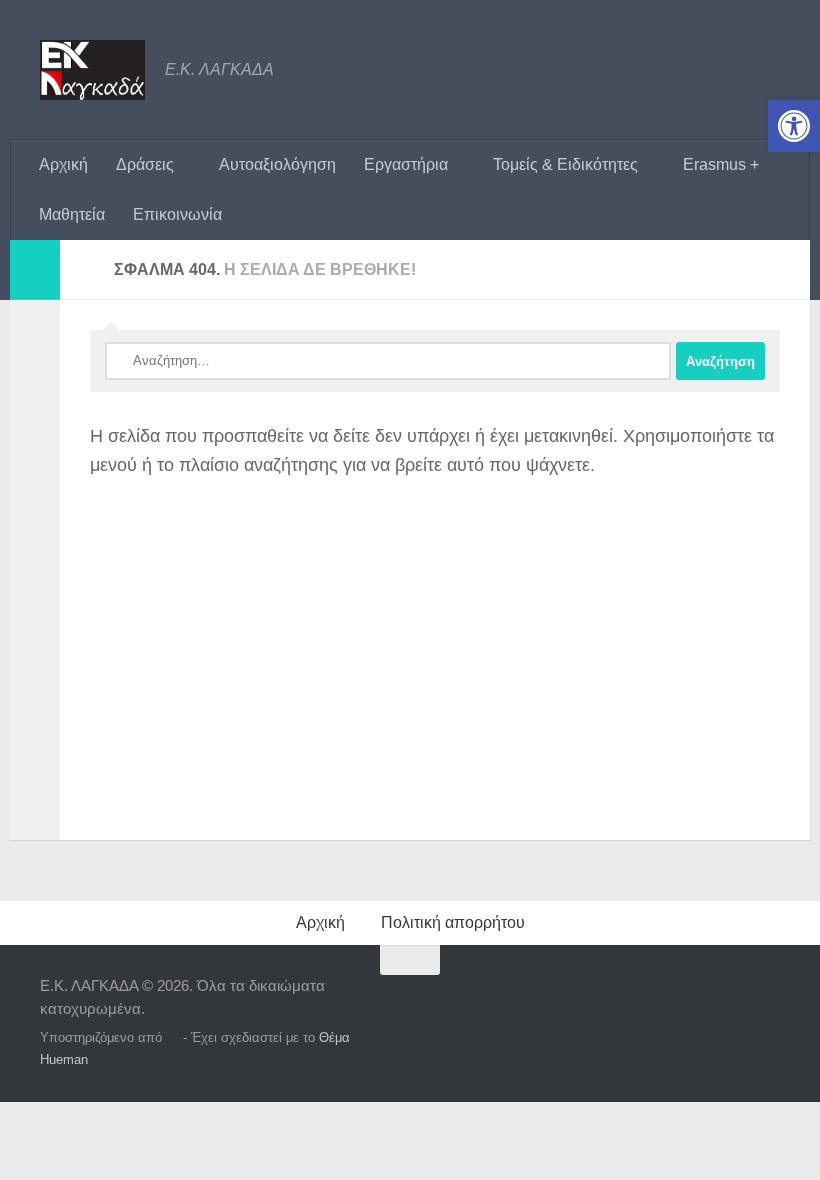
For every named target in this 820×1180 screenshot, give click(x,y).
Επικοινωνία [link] (177, 214)
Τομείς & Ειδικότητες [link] (565, 164)
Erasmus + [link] (721, 164)
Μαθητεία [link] (72, 214)
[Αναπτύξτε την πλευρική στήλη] (35, 270)
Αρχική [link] (63, 164)
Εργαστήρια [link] (406, 164)
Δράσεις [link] (145, 164)
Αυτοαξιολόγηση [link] (277, 164)
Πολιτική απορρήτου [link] (453, 922)
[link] (794, 126)
